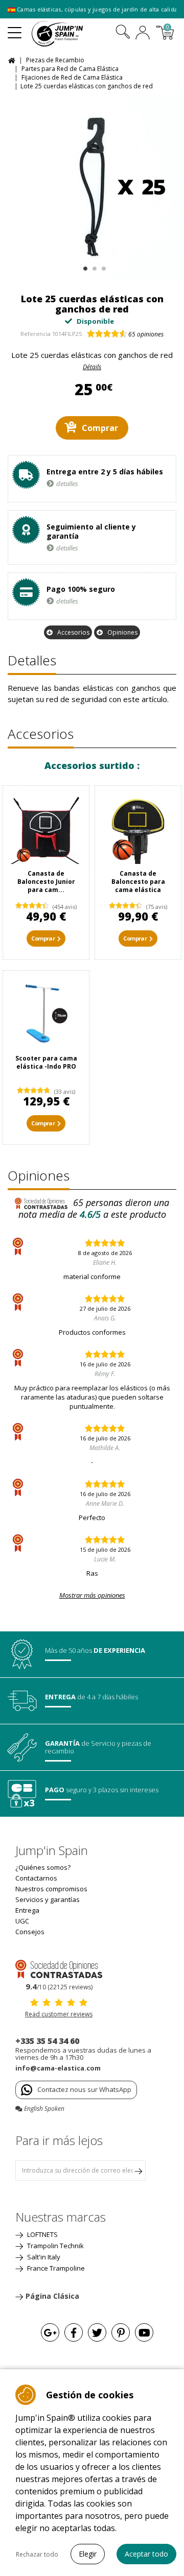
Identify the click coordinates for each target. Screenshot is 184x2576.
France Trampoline (55, 2268)
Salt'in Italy (43, 2257)
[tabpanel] (92, 186)
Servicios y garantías (48, 1899)
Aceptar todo (146, 2554)
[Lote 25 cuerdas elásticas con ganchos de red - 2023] (92, 186)
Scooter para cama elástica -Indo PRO (46, 1062)
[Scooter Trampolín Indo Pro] (46, 1014)
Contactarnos (36, 1878)
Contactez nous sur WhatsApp (84, 2089)
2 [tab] (93, 266)
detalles (67, 484)
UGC (22, 1921)
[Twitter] (97, 2332)
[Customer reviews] (59, 1968)
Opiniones (122, 632)
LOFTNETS (42, 2234)
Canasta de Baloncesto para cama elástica (138, 882)
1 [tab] (84, 266)
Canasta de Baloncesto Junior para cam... (46, 882)
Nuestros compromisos (51, 1889)
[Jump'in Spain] (70, 34)
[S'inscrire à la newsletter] (138, 2171)
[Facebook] (74, 2332)
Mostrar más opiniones (92, 1595)
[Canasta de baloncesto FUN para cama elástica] (46, 829)
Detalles (32, 660)
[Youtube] (144, 2332)
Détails (92, 367)
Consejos (30, 1932)
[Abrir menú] (15, 29)
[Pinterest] (121, 2332)
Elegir (88, 2554)
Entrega (27, 1910)
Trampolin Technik (55, 2246)
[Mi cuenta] (143, 34)
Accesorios (73, 632)
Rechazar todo (37, 2554)
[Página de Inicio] (13, 59)
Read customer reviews (59, 2014)
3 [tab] (102, 266)
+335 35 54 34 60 (47, 2041)
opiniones (146, 334)
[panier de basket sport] (138, 829)
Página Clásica (52, 2296)
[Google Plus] (50, 2332)
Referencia (36, 334)
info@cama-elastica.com (58, 2068)
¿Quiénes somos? (43, 1867)
